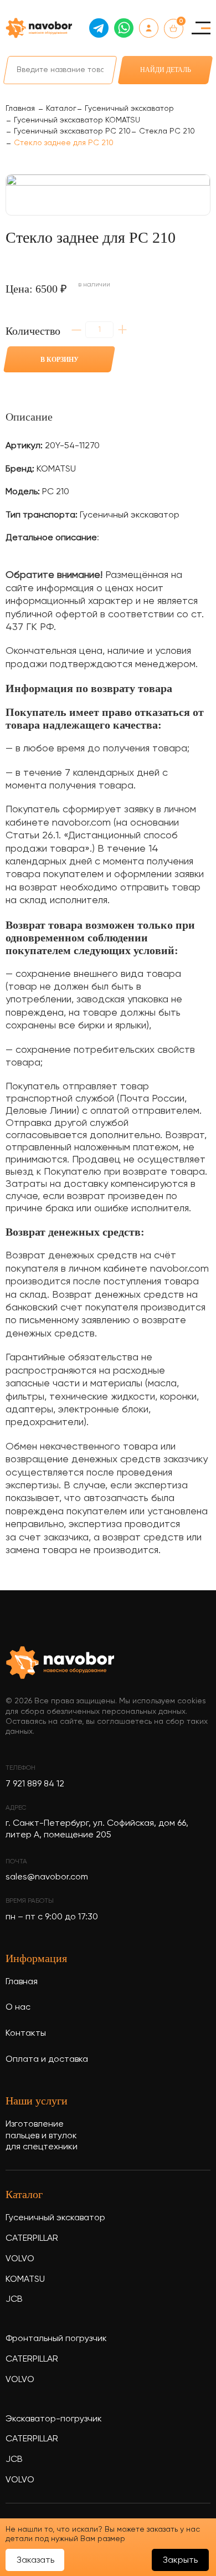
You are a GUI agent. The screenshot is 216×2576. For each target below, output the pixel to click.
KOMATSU (25, 2280)
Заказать (35, 2560)
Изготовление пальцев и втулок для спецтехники (42, 2136)
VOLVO (20, 2259)
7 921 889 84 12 (35, 1784)
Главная (22, 1982)
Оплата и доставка (47, 2060)
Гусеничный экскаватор (55, 2218)
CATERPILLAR (32, 2239)
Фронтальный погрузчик (56, 2339)
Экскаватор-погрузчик (54, 2419)
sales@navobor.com (47, 1877)
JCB (14, 2300)
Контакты (26, 2034)
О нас (18, 2007)
